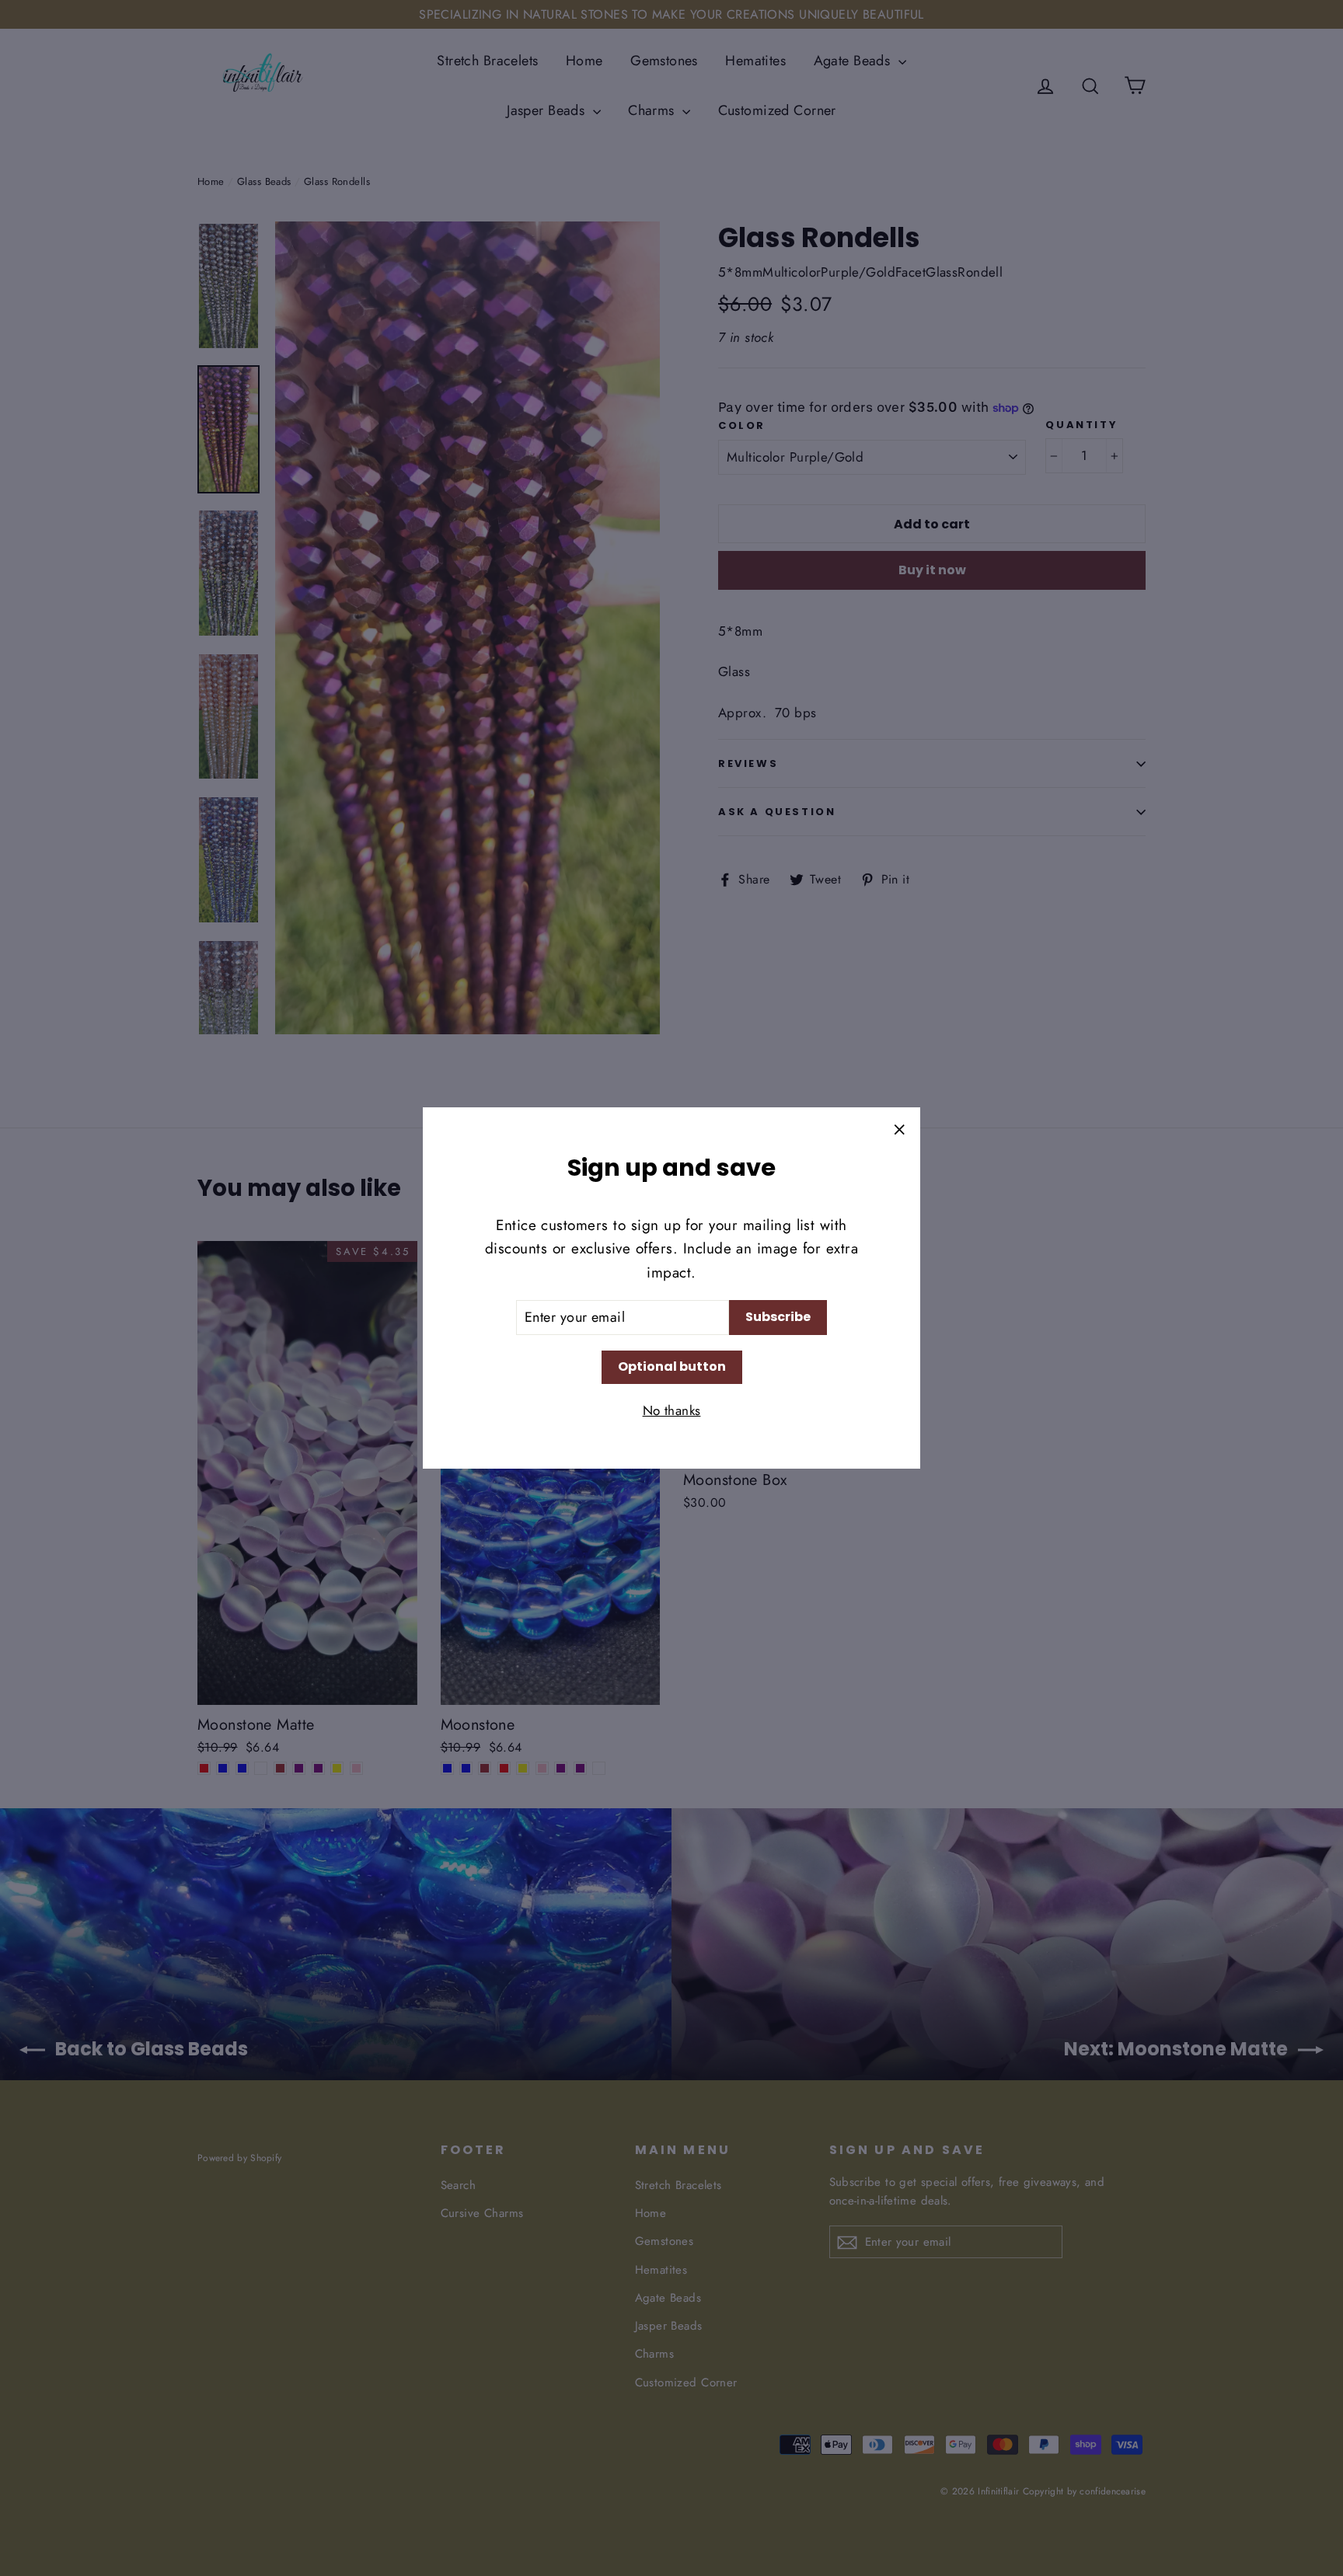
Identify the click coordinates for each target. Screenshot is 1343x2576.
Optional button (672, 1366)
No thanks (672, 1410)
